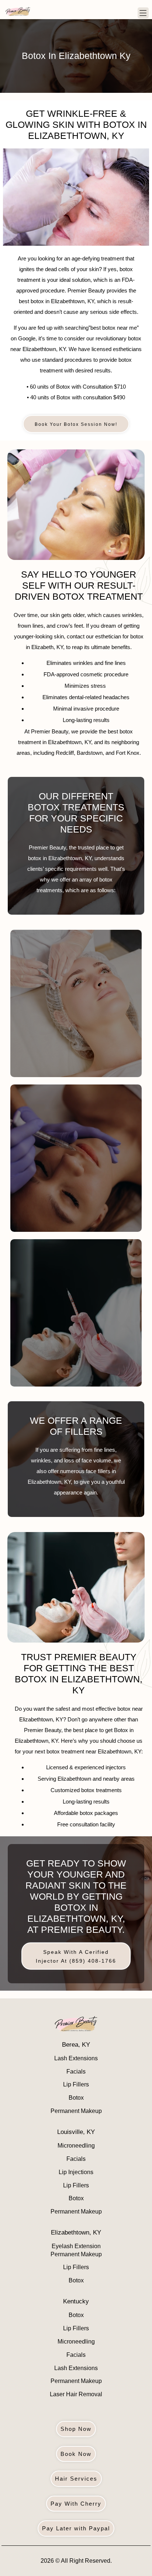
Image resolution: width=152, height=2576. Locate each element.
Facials (76, 2072)
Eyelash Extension (76, 2246)
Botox (76, 2098)
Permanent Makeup (76, 2111)
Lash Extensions (76, 2058)
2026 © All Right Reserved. (76, 2561)
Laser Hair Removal (76, 2394)
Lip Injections (76, 2172)
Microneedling (76, 2146)
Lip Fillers (76, 2084)
